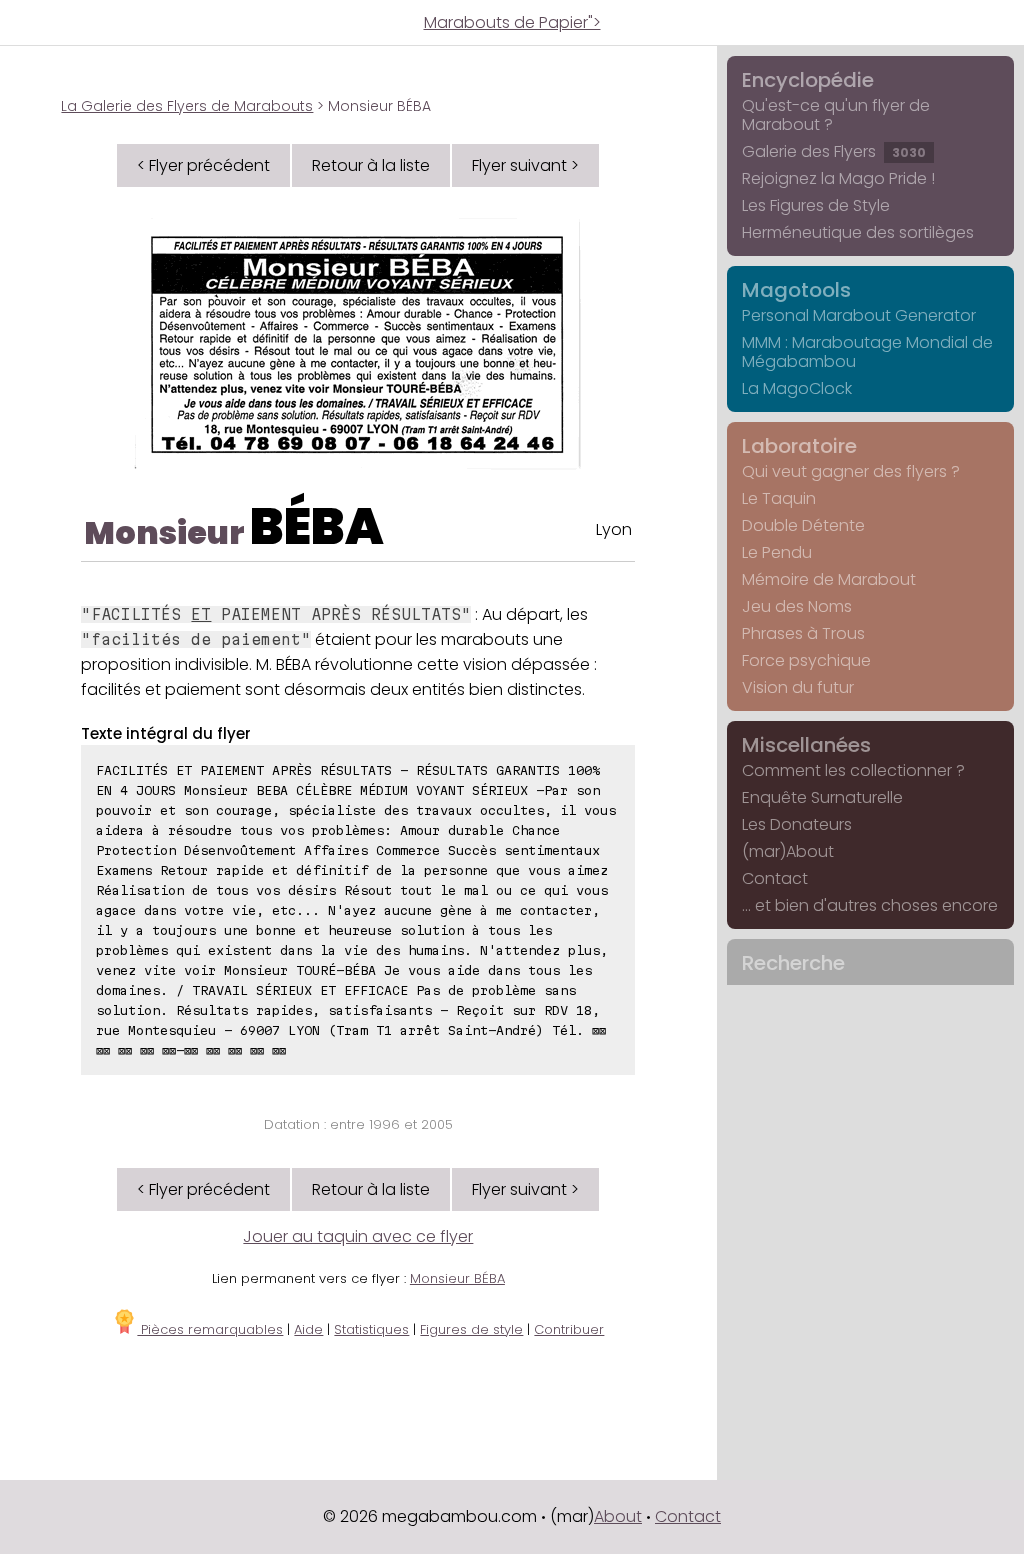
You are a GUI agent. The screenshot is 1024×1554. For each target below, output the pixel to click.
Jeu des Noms (797, 606)
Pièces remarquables (210, 1329)
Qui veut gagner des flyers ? (851, 471)
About (618, 1516)
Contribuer (569, 1329)
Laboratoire (799, 446)
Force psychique (806, 660)
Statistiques (371, 1329)
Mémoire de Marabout (829, 579)
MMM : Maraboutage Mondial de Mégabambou (867, 352)
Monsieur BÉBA (457, 1278)
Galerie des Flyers (834, 151)
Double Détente (803, 525)
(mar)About (788, 851)
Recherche (793, 963)
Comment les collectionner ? (853, 770)
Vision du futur (798, 687)
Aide (308, 1329)
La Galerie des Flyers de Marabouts (187, 106)
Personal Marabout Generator (859, 315)
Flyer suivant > (525, 165)
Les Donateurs (797, 824)
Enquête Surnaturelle (822, 797)
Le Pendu (777, 552)
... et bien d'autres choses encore (870, 905)
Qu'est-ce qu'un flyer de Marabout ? (836, 115)
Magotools (796, 290)
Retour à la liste (371, 165)
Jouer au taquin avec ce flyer (358, 1236)
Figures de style (471, 1329)
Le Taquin (779, 498)
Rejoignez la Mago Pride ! (838, 178)
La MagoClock (797, 388)
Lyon (614, 529)
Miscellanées (806, 745)
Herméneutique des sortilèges (858, 232)
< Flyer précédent (203, 165)
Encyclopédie (808, 80)
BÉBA (317, 526)
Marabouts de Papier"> (512, 22)
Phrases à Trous (803, 633)
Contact (775, 878)
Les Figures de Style (816, 205)
